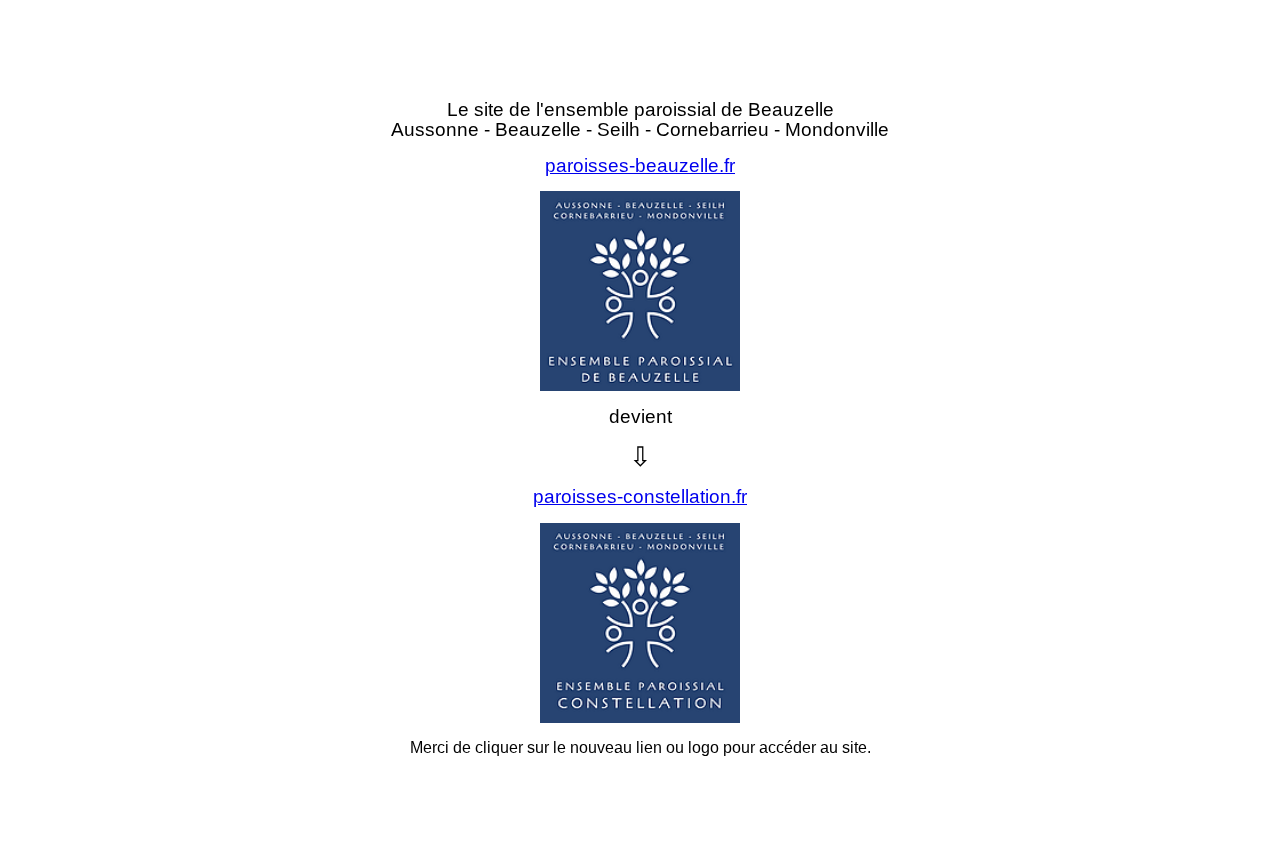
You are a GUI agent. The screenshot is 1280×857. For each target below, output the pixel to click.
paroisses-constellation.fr (640, 496)
